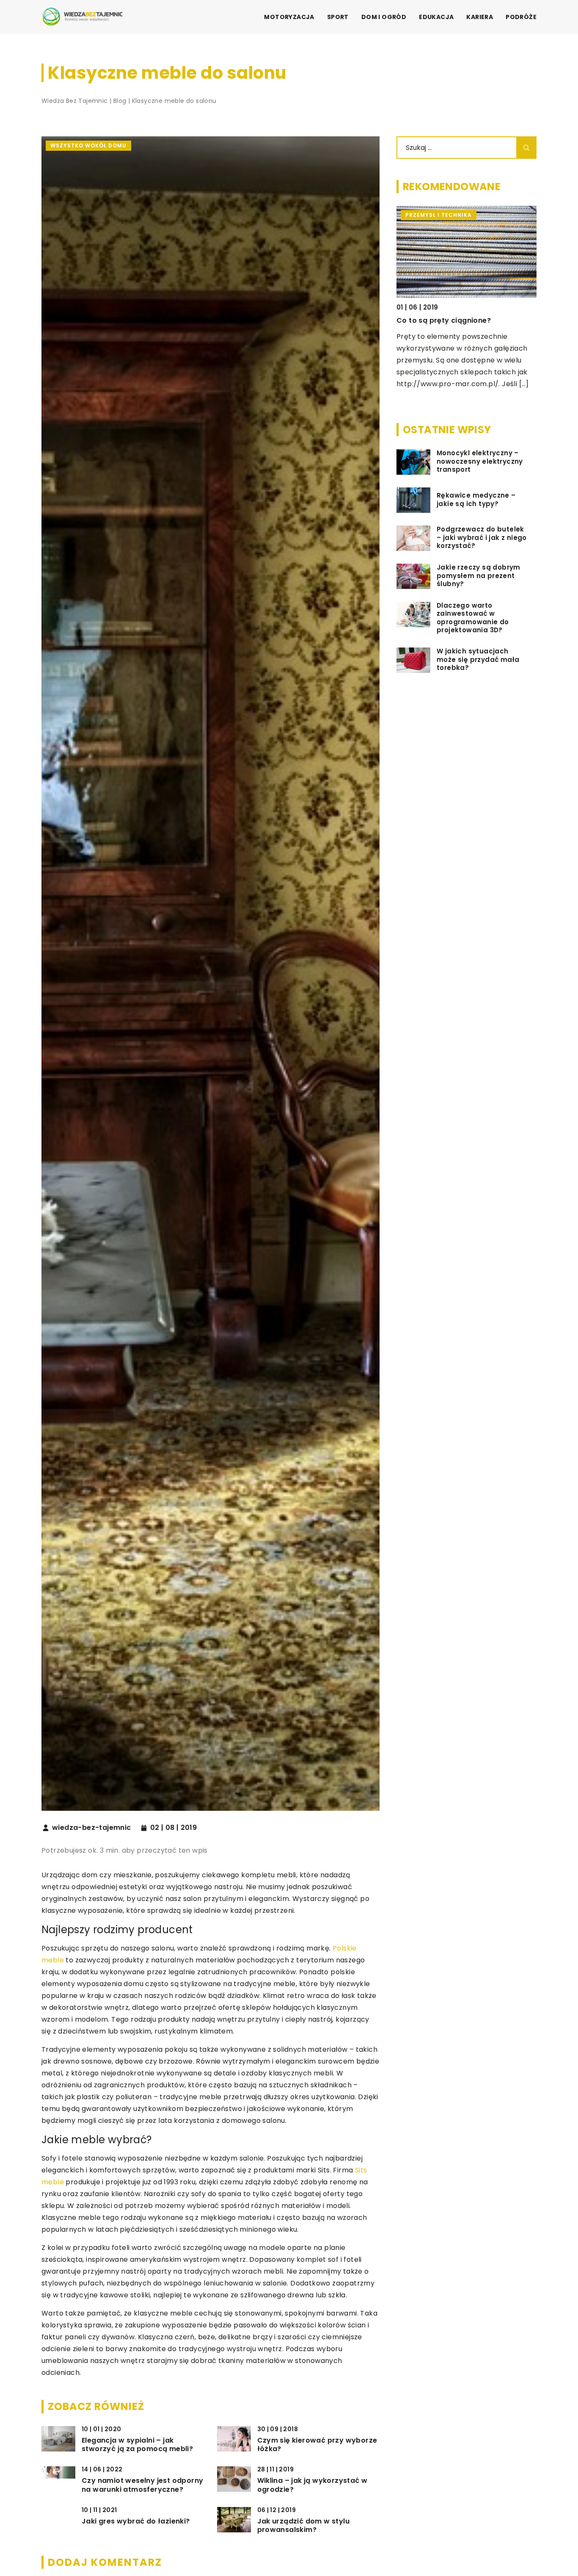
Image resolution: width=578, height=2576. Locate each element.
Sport (338, 17)
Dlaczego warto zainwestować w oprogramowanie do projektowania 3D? (473, 618)
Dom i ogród (384, 17)
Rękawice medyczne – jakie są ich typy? (476, 500)
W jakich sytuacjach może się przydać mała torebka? (478, 660)
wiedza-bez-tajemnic (92, 1828)
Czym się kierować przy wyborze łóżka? (317, 2445)
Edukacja (436, 17)
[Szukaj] (526, 148)
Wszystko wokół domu (88, 145)
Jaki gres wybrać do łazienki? (136, 2522)
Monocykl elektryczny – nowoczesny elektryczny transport (480, 462)
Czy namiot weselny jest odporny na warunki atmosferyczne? (142, 2485)
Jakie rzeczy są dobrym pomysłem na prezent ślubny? (479, 576)
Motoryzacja (289, 17)
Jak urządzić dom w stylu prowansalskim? (304, 2526)
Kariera (480, 17)
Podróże (521, 17)
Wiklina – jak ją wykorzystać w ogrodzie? (312, 2485)
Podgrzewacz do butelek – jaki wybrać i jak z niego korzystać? (482, 538)
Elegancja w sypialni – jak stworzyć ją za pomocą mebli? (137, 2445)
